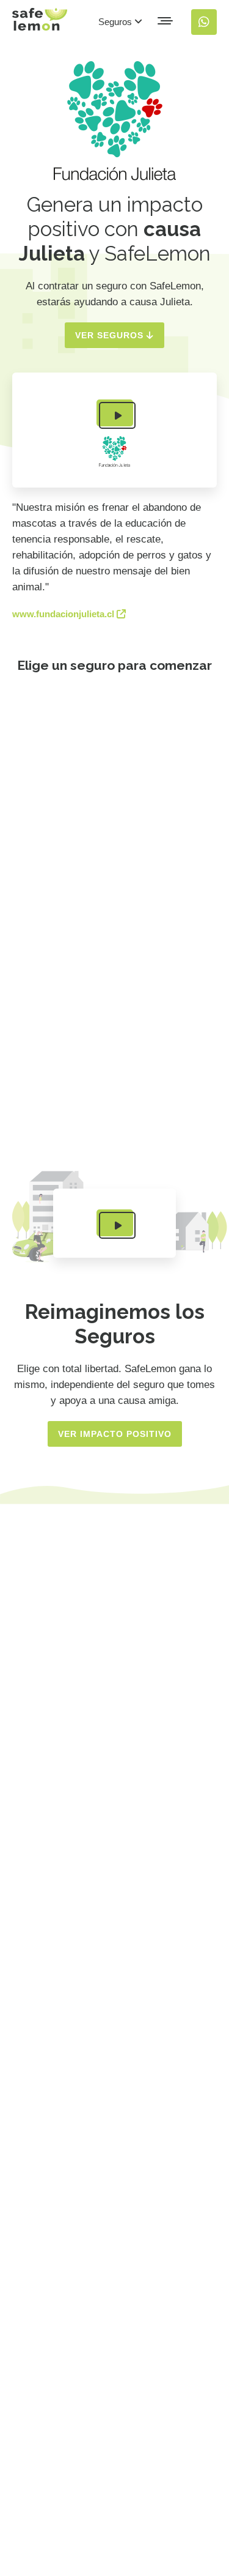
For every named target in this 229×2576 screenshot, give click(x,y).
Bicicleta (74, 1008)
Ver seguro (99, 782)
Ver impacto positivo (115, 1434)
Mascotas (76, 1089)
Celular (70, 1129)
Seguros (116, 22)
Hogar (67, 1048)
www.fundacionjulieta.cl (64, 614)
